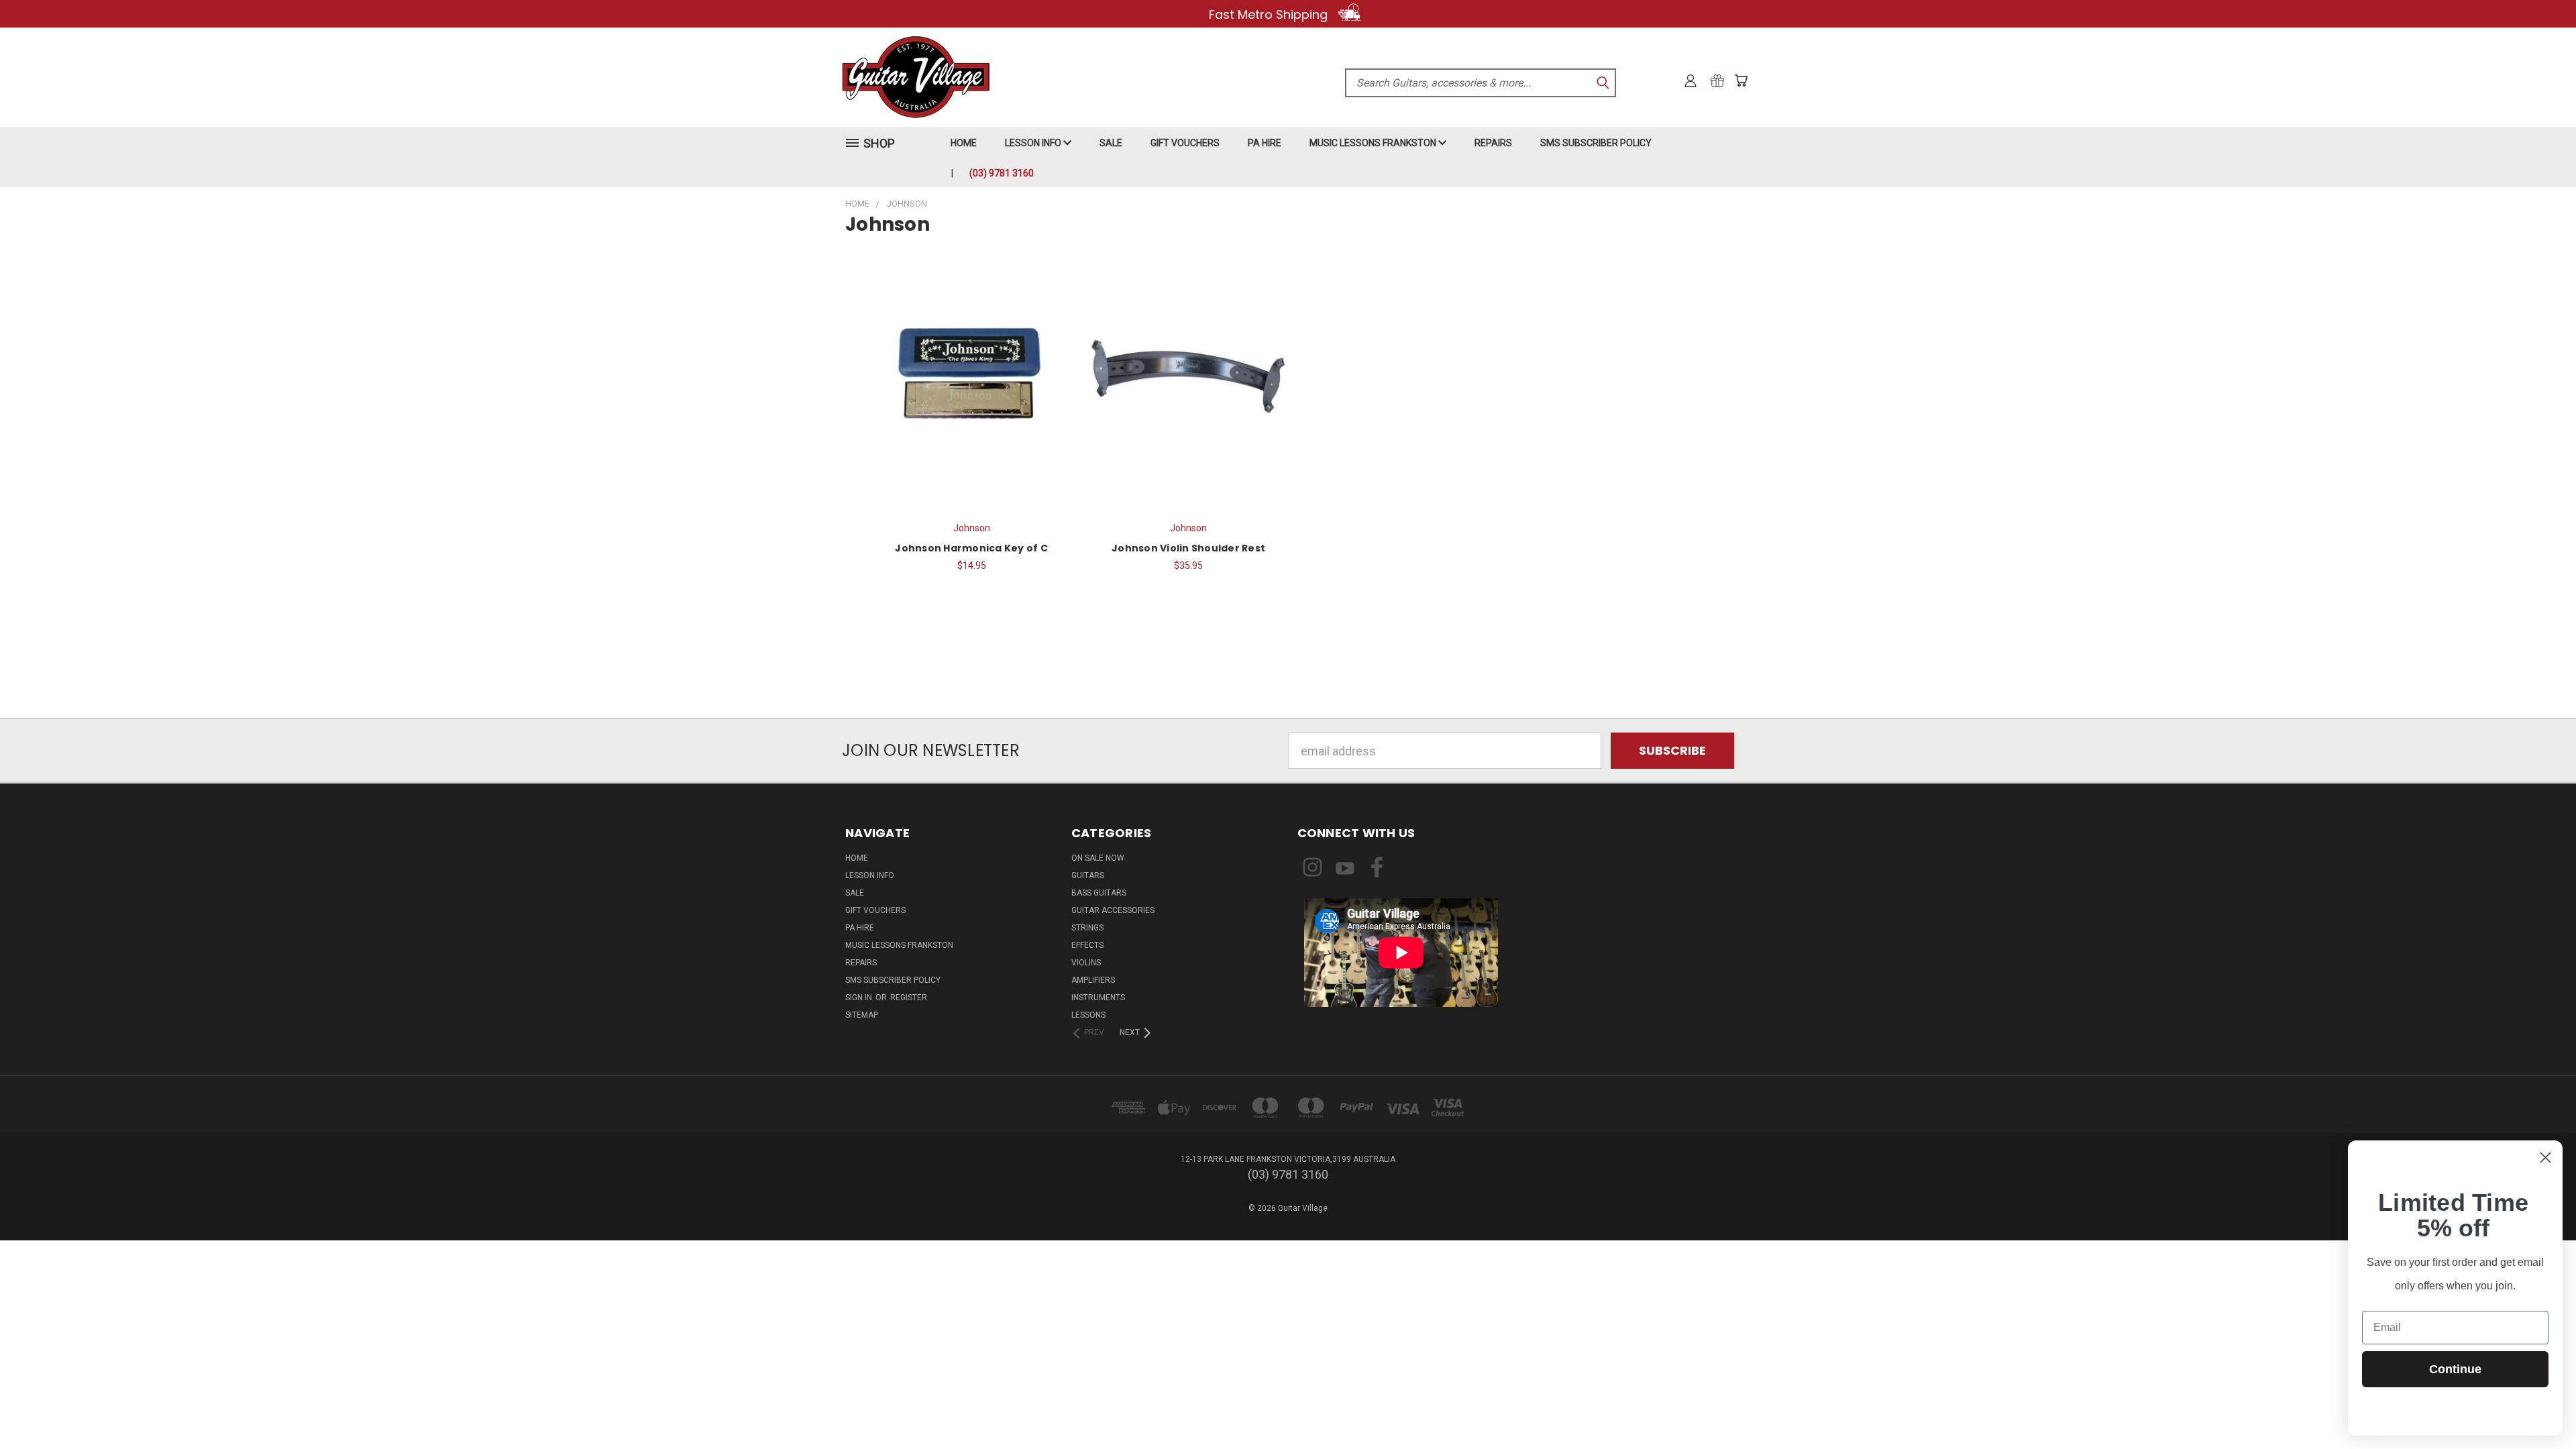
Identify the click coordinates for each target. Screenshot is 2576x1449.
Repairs (1493, 143)
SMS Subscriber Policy (1596, 143)
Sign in (860, 998)
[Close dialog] (2545, 1158)
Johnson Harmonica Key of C (971, 548)
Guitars (1088, 875)
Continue (2455, 1369)
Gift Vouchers (1185, 143)
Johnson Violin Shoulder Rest (1188, 548)
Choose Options (1188, 374)
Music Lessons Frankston (1374, 143)
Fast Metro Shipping (1270, 14)
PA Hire (1265, 143)
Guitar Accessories (1113, 910)
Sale (1111, 143)
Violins (1086, 963)
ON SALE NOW (1098, 858)
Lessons (1088, 1015)
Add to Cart (971, 374)
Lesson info (1034, 143)
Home (964, 143)
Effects (1087, 945)
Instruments (1098, 998)
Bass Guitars (1099, 893)
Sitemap (862, 1015)
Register (909, 998)
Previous (2536, 1407)
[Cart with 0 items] (1741, 80)
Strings (1087, 928)
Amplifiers (1093, 980)
